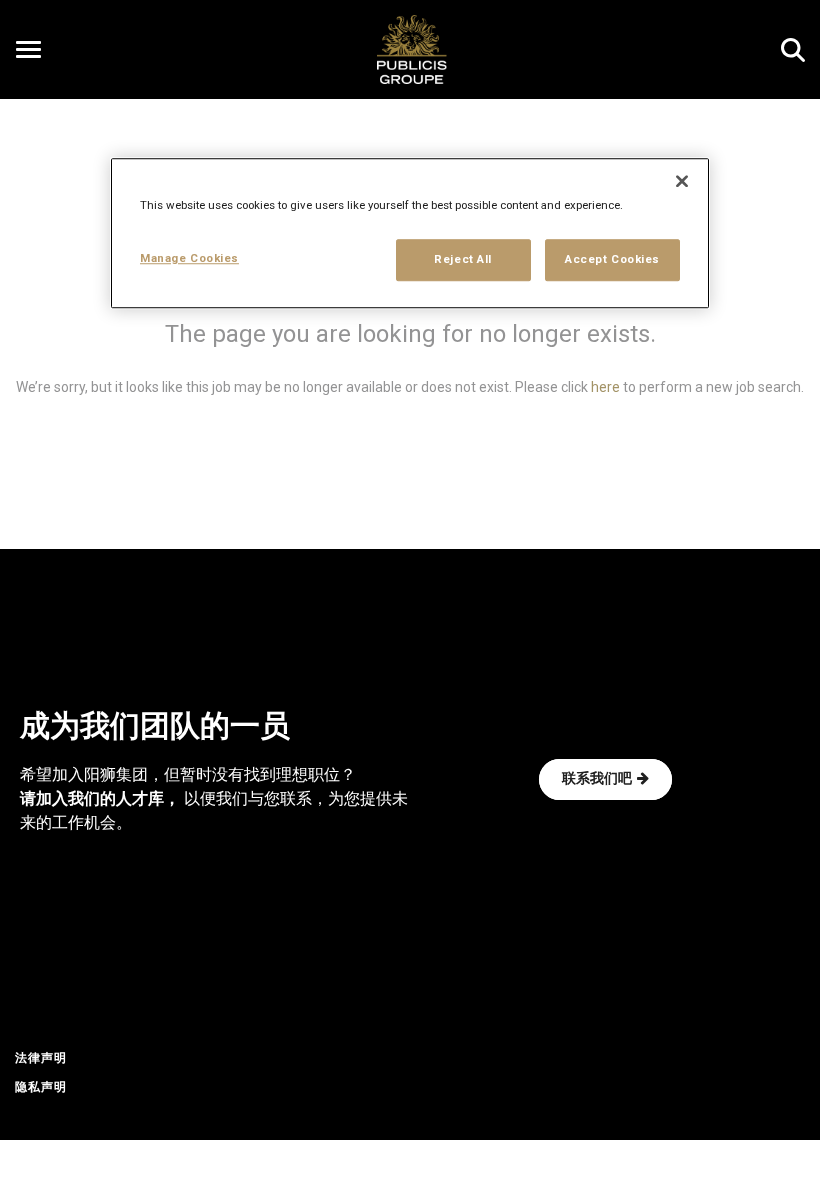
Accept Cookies (612, 259)
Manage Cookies (189, 258)
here (605, 387)
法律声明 (41, 1059)
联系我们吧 (597, 779)
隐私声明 (41, 1088)
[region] (410, 233)
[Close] (682, 181)
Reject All (463, 259)
